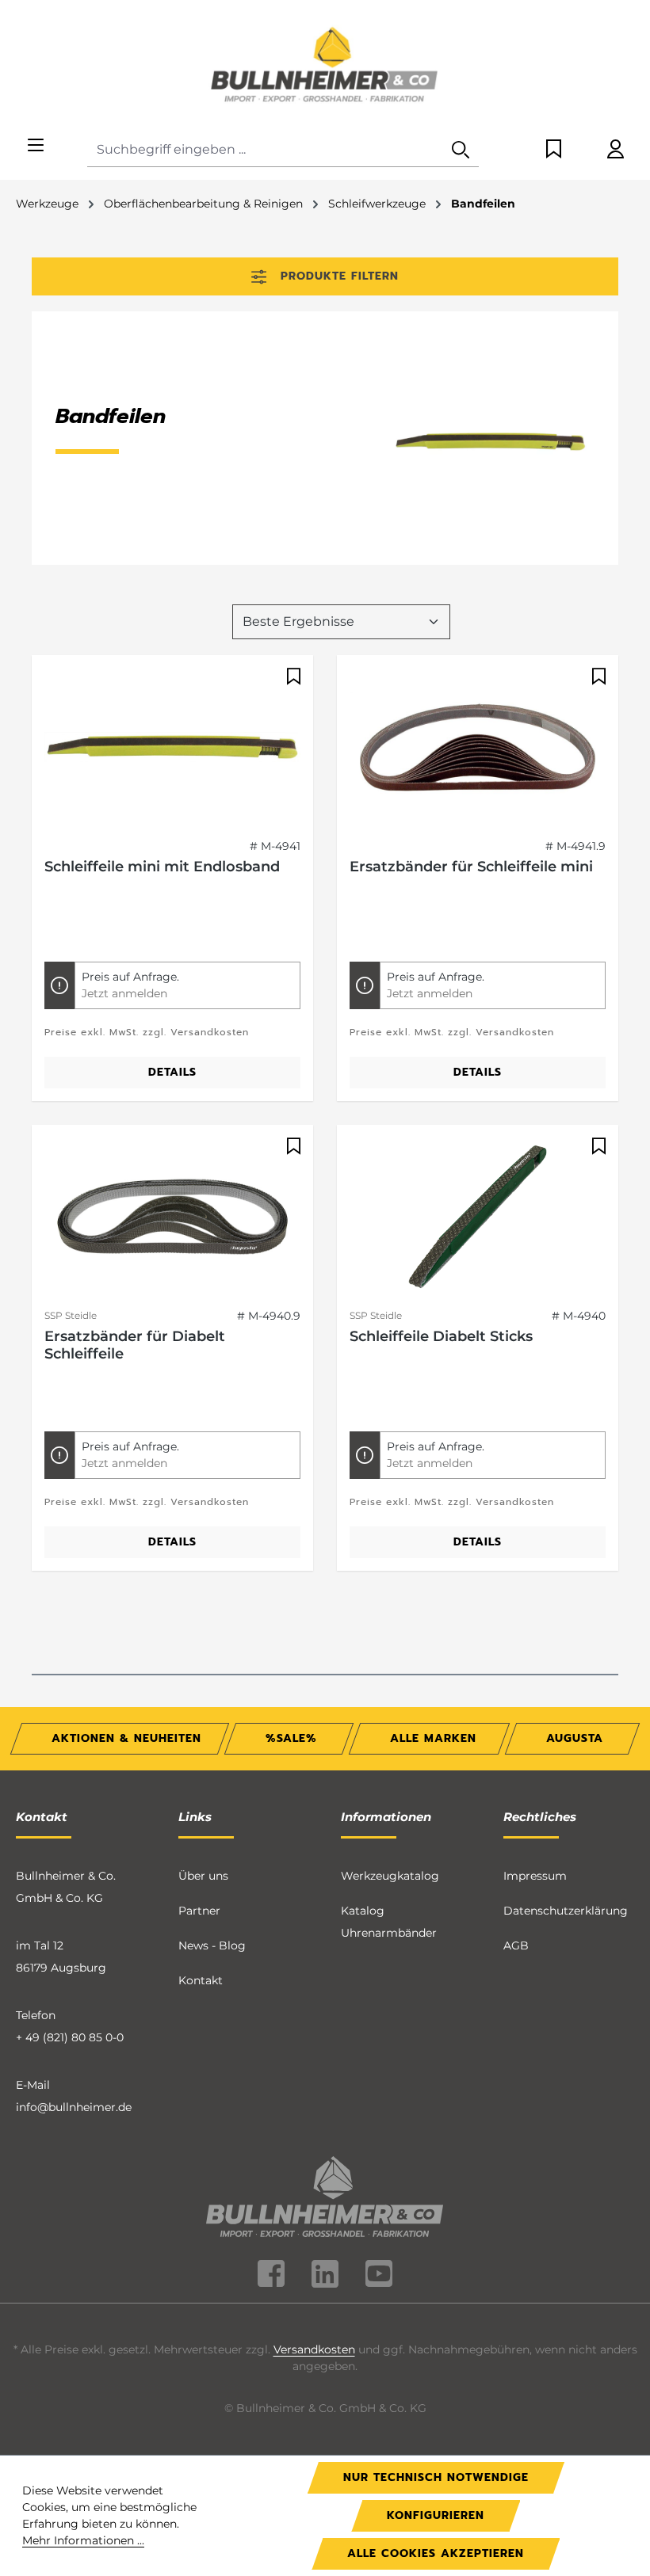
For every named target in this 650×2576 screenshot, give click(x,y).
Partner (199, 1911)
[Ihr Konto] (616, 150)
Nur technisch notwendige (436, 2477)
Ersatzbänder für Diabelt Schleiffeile (135, 1345)
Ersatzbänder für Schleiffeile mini (471, 867)
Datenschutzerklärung (566, 1911)
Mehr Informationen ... (83, 2540)
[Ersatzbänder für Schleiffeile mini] (478, 747)
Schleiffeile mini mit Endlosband (162, 867)
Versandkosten (314, 2349)
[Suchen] (461, 150)
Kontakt (201, 1980)
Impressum (535, 1876)
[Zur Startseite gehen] (325, 67)
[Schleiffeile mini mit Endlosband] (172, 747)
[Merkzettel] (554, 150)
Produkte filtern (340, 276)
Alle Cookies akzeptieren (436, 2553)
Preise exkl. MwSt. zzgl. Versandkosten (147, 1032)
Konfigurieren (436, 2515)
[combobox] (265, 150)
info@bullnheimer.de (74, 2107)
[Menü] (36, 146)
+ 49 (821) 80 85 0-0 (70, 2037)
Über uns (203, 1876)
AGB (516, 1945)
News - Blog (212, 1945)
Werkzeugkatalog (390, 1876)
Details (172, 1072)
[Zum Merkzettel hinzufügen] (292, 676)
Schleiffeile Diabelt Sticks (441, 1336)
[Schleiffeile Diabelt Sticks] (478, 1217)
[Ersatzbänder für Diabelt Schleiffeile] (172, 1217)
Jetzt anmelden (124, 993)
